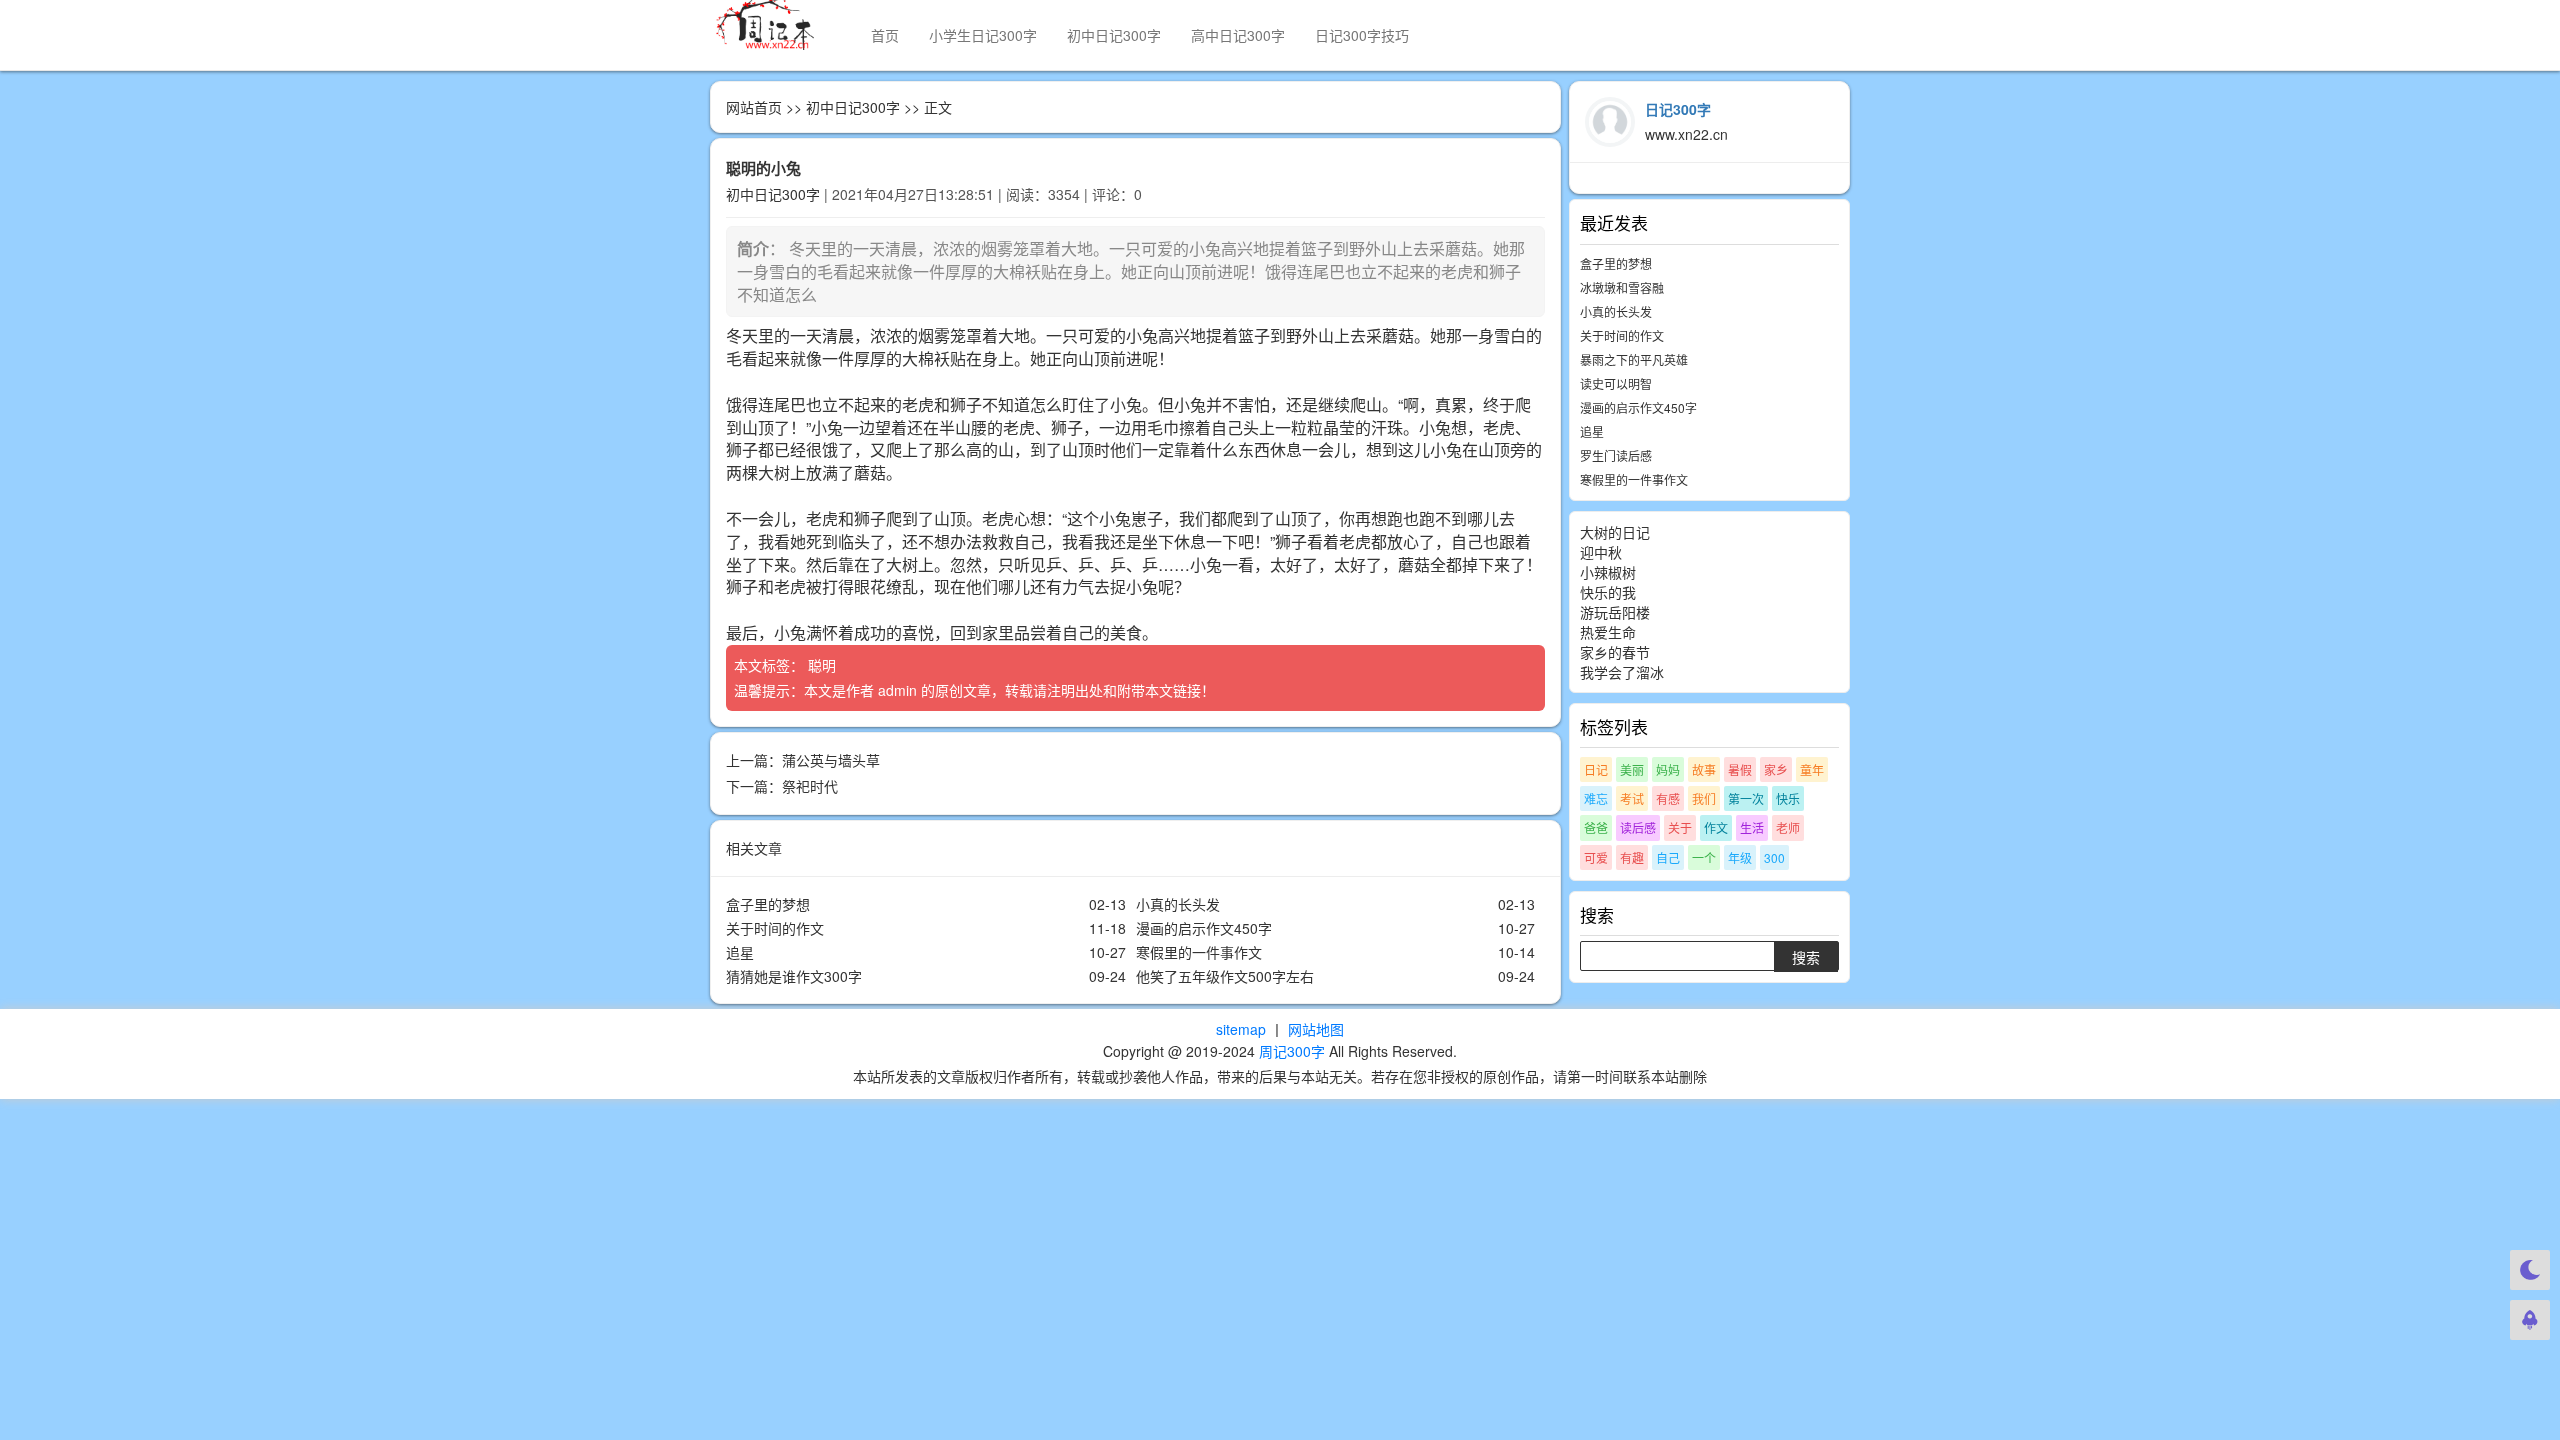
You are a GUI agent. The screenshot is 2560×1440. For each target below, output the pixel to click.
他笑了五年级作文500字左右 (1225, 976)
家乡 (1776, 769)
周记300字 (1292, 1051)
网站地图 (1316, 1029)
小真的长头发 (1178, 904)
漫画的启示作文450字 (1204, 928)
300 (1774, 857)
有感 (1668, 798)
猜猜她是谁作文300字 (794, 976)
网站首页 (754, 107)
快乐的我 (1608, 592)
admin (897, 690)
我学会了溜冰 (1622, 672)
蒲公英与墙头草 (831, 760)
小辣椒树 (1608, 572)
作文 (1716, 827)
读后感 (1638, 827)
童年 (1812, 769)
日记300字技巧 (1362, 35)
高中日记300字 (1238, 35)
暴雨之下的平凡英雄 (1634, 359)
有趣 (1632, 857)
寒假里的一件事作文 (1199, 952)
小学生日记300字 (983, 35)
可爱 (1596, 857)
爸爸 (1596, 827)
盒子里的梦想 (768, 904)
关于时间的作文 (775, 928)
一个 (1704, 857)
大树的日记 (1615, 532)
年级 (1740, 857)
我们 (1704, 798)
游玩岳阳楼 (1615, 612)
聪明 (824, 665)
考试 (1632, 798)
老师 (1788, 827)
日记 (1596, 769)
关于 (1680, 827)
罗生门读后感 (1616, 455)
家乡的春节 (1615, 652)
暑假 (1740, 769)
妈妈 (1668, 769)
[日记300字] (775, 25)
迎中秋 (1601, 552)
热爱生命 (1608, 632)
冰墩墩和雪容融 (1622, 287)
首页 (885, 35)
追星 (740, 952)
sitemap (1241, 1029)
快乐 (1788, 798)
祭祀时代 (810, 786)
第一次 (1746, 798)
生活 (1752, 827)
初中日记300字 (1114, 35)
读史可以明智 (1616, 383)
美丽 (1632, 769)
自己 (1668, 857)
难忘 (1596, 798)
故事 (1704, 769)
